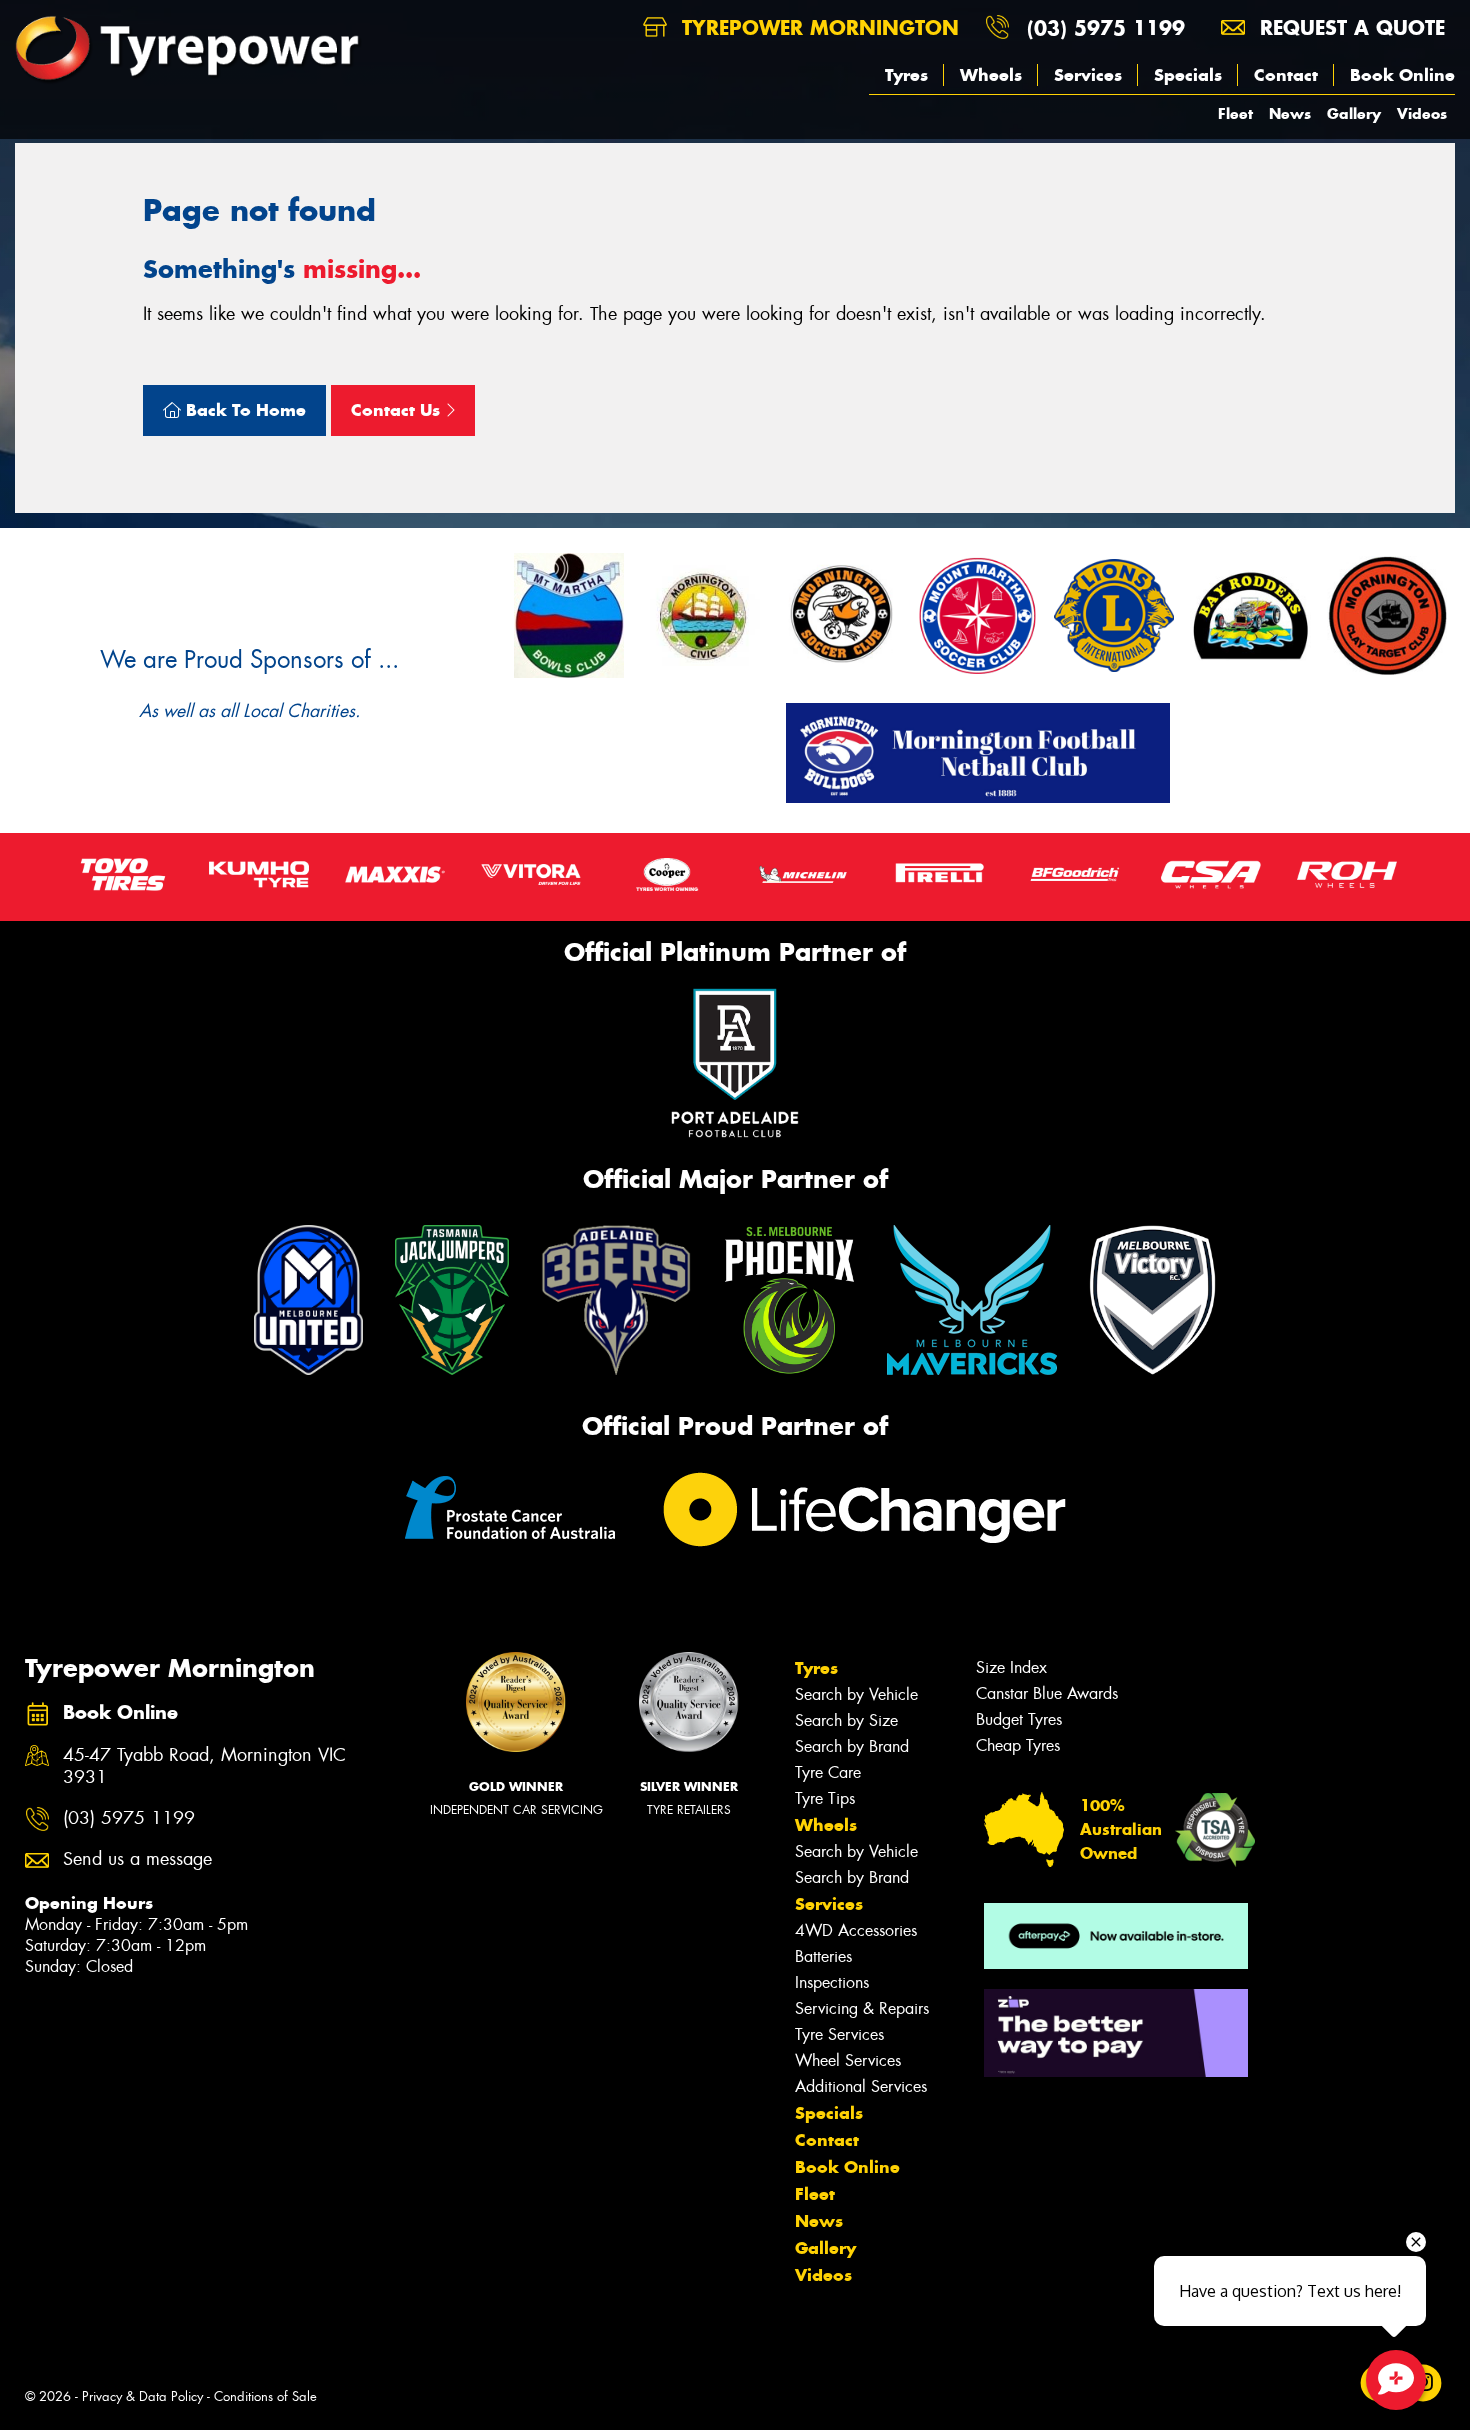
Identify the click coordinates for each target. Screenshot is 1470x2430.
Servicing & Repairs (862, 2008)
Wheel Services (848, 2060)
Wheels (991, 75)
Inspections (832, 1982)
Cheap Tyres (1018, 1745)
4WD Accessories (856, 1930)
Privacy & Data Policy (142, 2396)
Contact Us (398, 410)
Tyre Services (839, 2034)
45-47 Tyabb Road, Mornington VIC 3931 (204, 1767)
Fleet (1235, 113)
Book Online (1402, 75)
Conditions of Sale (265, 2396)
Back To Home (243, 410)
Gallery (1354, 113)
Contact (1286, 75)
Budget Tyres (1019, 1719)
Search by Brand (852, 1746)
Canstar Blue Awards (1047, 1693)
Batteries (823, 1956)
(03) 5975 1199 (1106, 27)
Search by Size (846, 1720)
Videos (1422, 113)
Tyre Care (828, 1772)
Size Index (1011, 1667)
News (1290, 113)
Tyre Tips (825, 1798)
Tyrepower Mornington (817, 27)
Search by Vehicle (856, 1694)
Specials (1188, 75)
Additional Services (861, 2086)
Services (1088, 75)
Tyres (906, 75)
